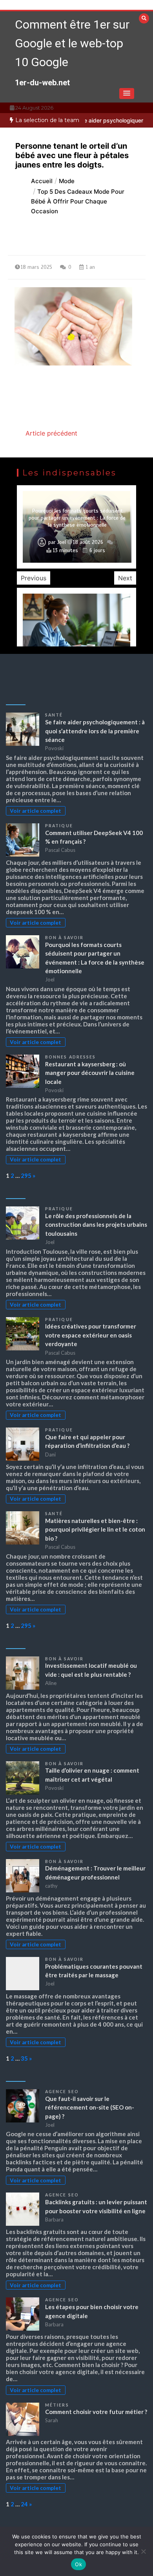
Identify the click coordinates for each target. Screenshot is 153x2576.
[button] (127, 94)
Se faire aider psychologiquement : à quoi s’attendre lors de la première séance (95, 731)
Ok (78, 2564)
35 (24, 2058)
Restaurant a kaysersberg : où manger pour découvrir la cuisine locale (90, 1073)
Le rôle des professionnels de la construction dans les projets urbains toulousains (96, 1225)
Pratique (59, 826)
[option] (76, 527)
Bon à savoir (64, 938)
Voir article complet (36, 811)
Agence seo (62, 2092)
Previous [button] (34, 578)
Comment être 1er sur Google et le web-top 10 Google (72, 43)
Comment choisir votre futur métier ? (96, 2412)
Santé (54, 715)
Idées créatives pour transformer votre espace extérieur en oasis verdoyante (91, 1335)
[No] (143, 2551)
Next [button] (125, 578)
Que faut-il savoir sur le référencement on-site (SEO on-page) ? (90, 2107)
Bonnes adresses (71, 1057)
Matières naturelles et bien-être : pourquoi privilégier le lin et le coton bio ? (95, 1529)
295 (26, 1175)
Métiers (57, 2405)
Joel (62, 542)
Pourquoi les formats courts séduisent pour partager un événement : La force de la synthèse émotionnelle (77, 518)
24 (24, 2504)
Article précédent (51, 433)
